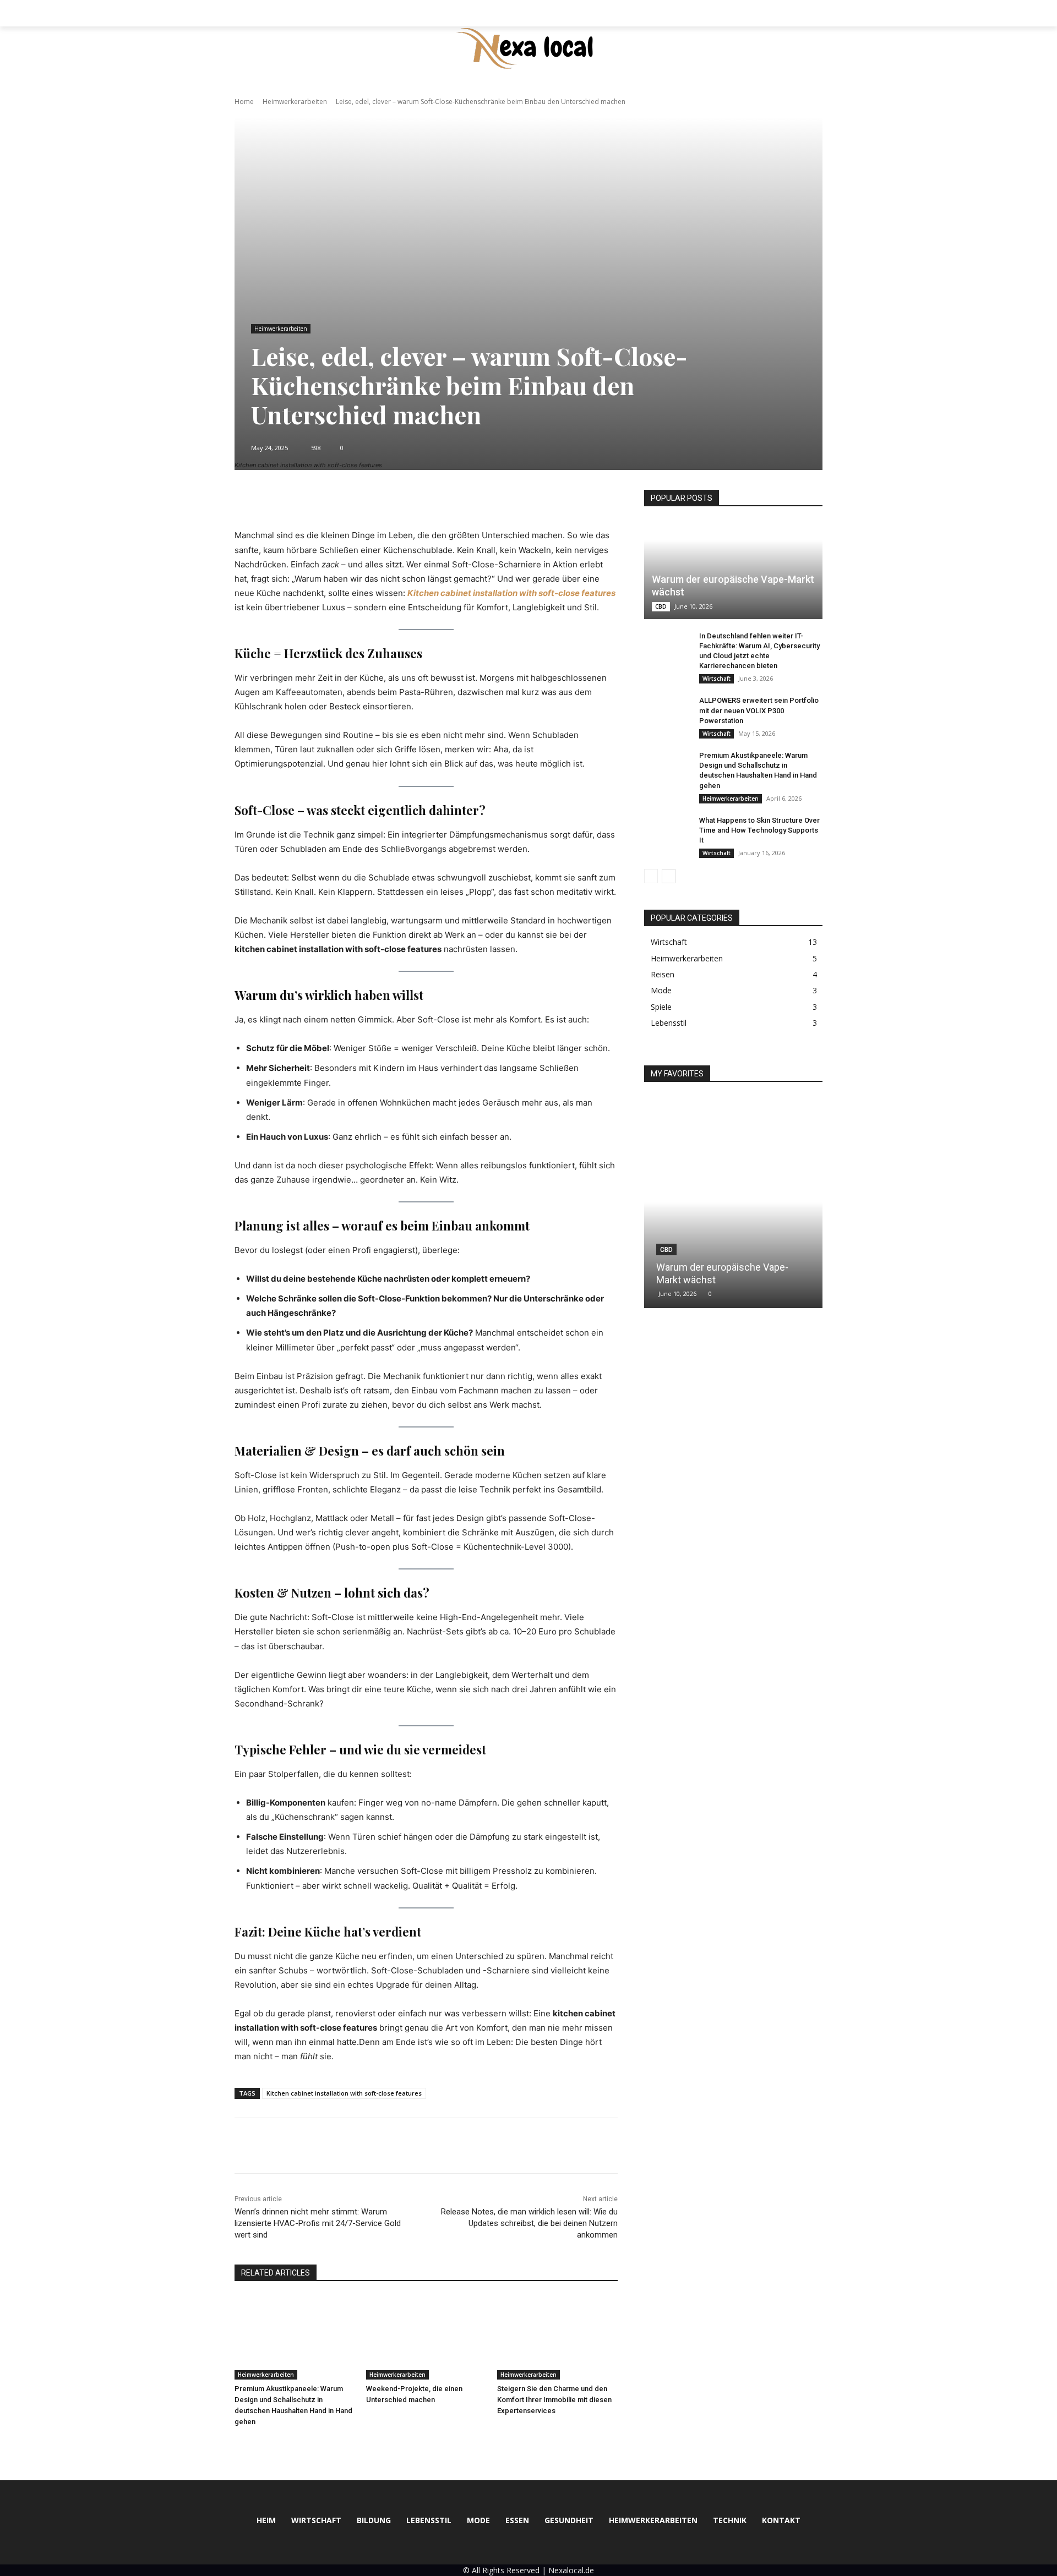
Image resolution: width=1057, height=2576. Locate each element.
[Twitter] (271, 2146)
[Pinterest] (296, 2146)
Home (244, 102)
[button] (809, 13)
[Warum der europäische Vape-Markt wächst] (733, 570)
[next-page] (669, 876)
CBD (661, 606)
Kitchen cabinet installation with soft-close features (344, 2093)
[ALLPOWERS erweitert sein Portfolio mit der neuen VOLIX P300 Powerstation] (666, 711)
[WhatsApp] (322, 2146)
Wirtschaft (717, 679)
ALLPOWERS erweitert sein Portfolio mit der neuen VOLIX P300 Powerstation (759, 710)
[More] (516, 501)
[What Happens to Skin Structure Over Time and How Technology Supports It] (666, 831)
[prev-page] (651, 876)
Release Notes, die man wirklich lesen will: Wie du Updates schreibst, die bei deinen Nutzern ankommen (529, 2223)
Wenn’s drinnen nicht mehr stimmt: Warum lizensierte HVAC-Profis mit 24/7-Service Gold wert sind (318, 2223)
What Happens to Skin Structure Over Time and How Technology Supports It (759, 830)
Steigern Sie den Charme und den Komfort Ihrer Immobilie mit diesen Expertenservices (554, 2400)
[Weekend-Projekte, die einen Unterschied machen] (426, 2337)
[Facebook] (246, 2146)
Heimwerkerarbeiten (295, 102)
